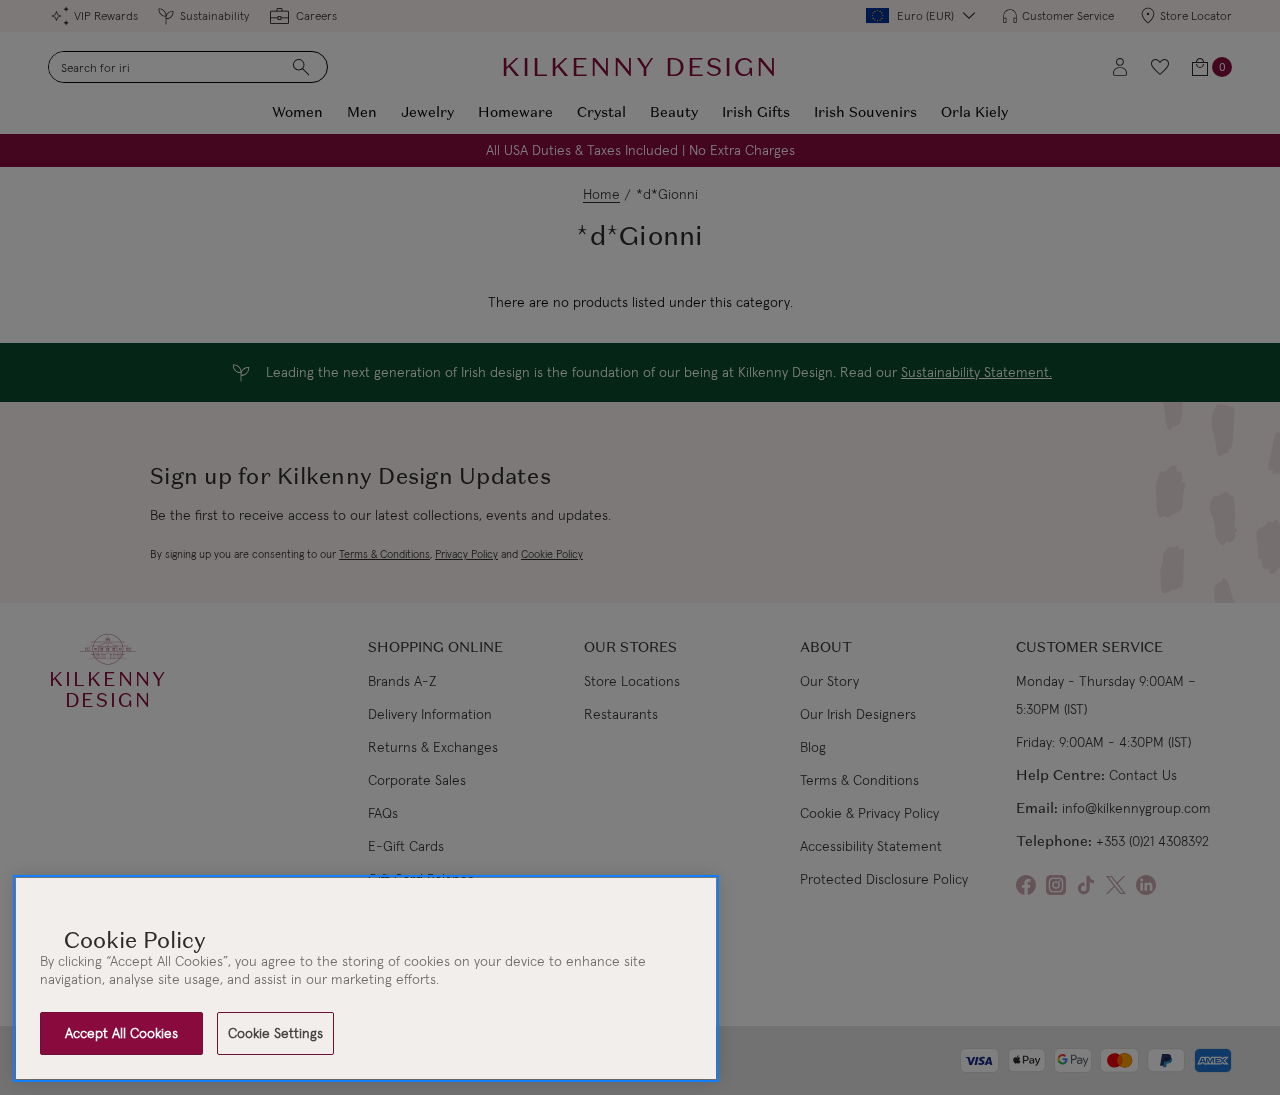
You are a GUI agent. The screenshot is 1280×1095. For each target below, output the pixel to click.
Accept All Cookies (121, 1033)
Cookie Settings (275, 1033)
